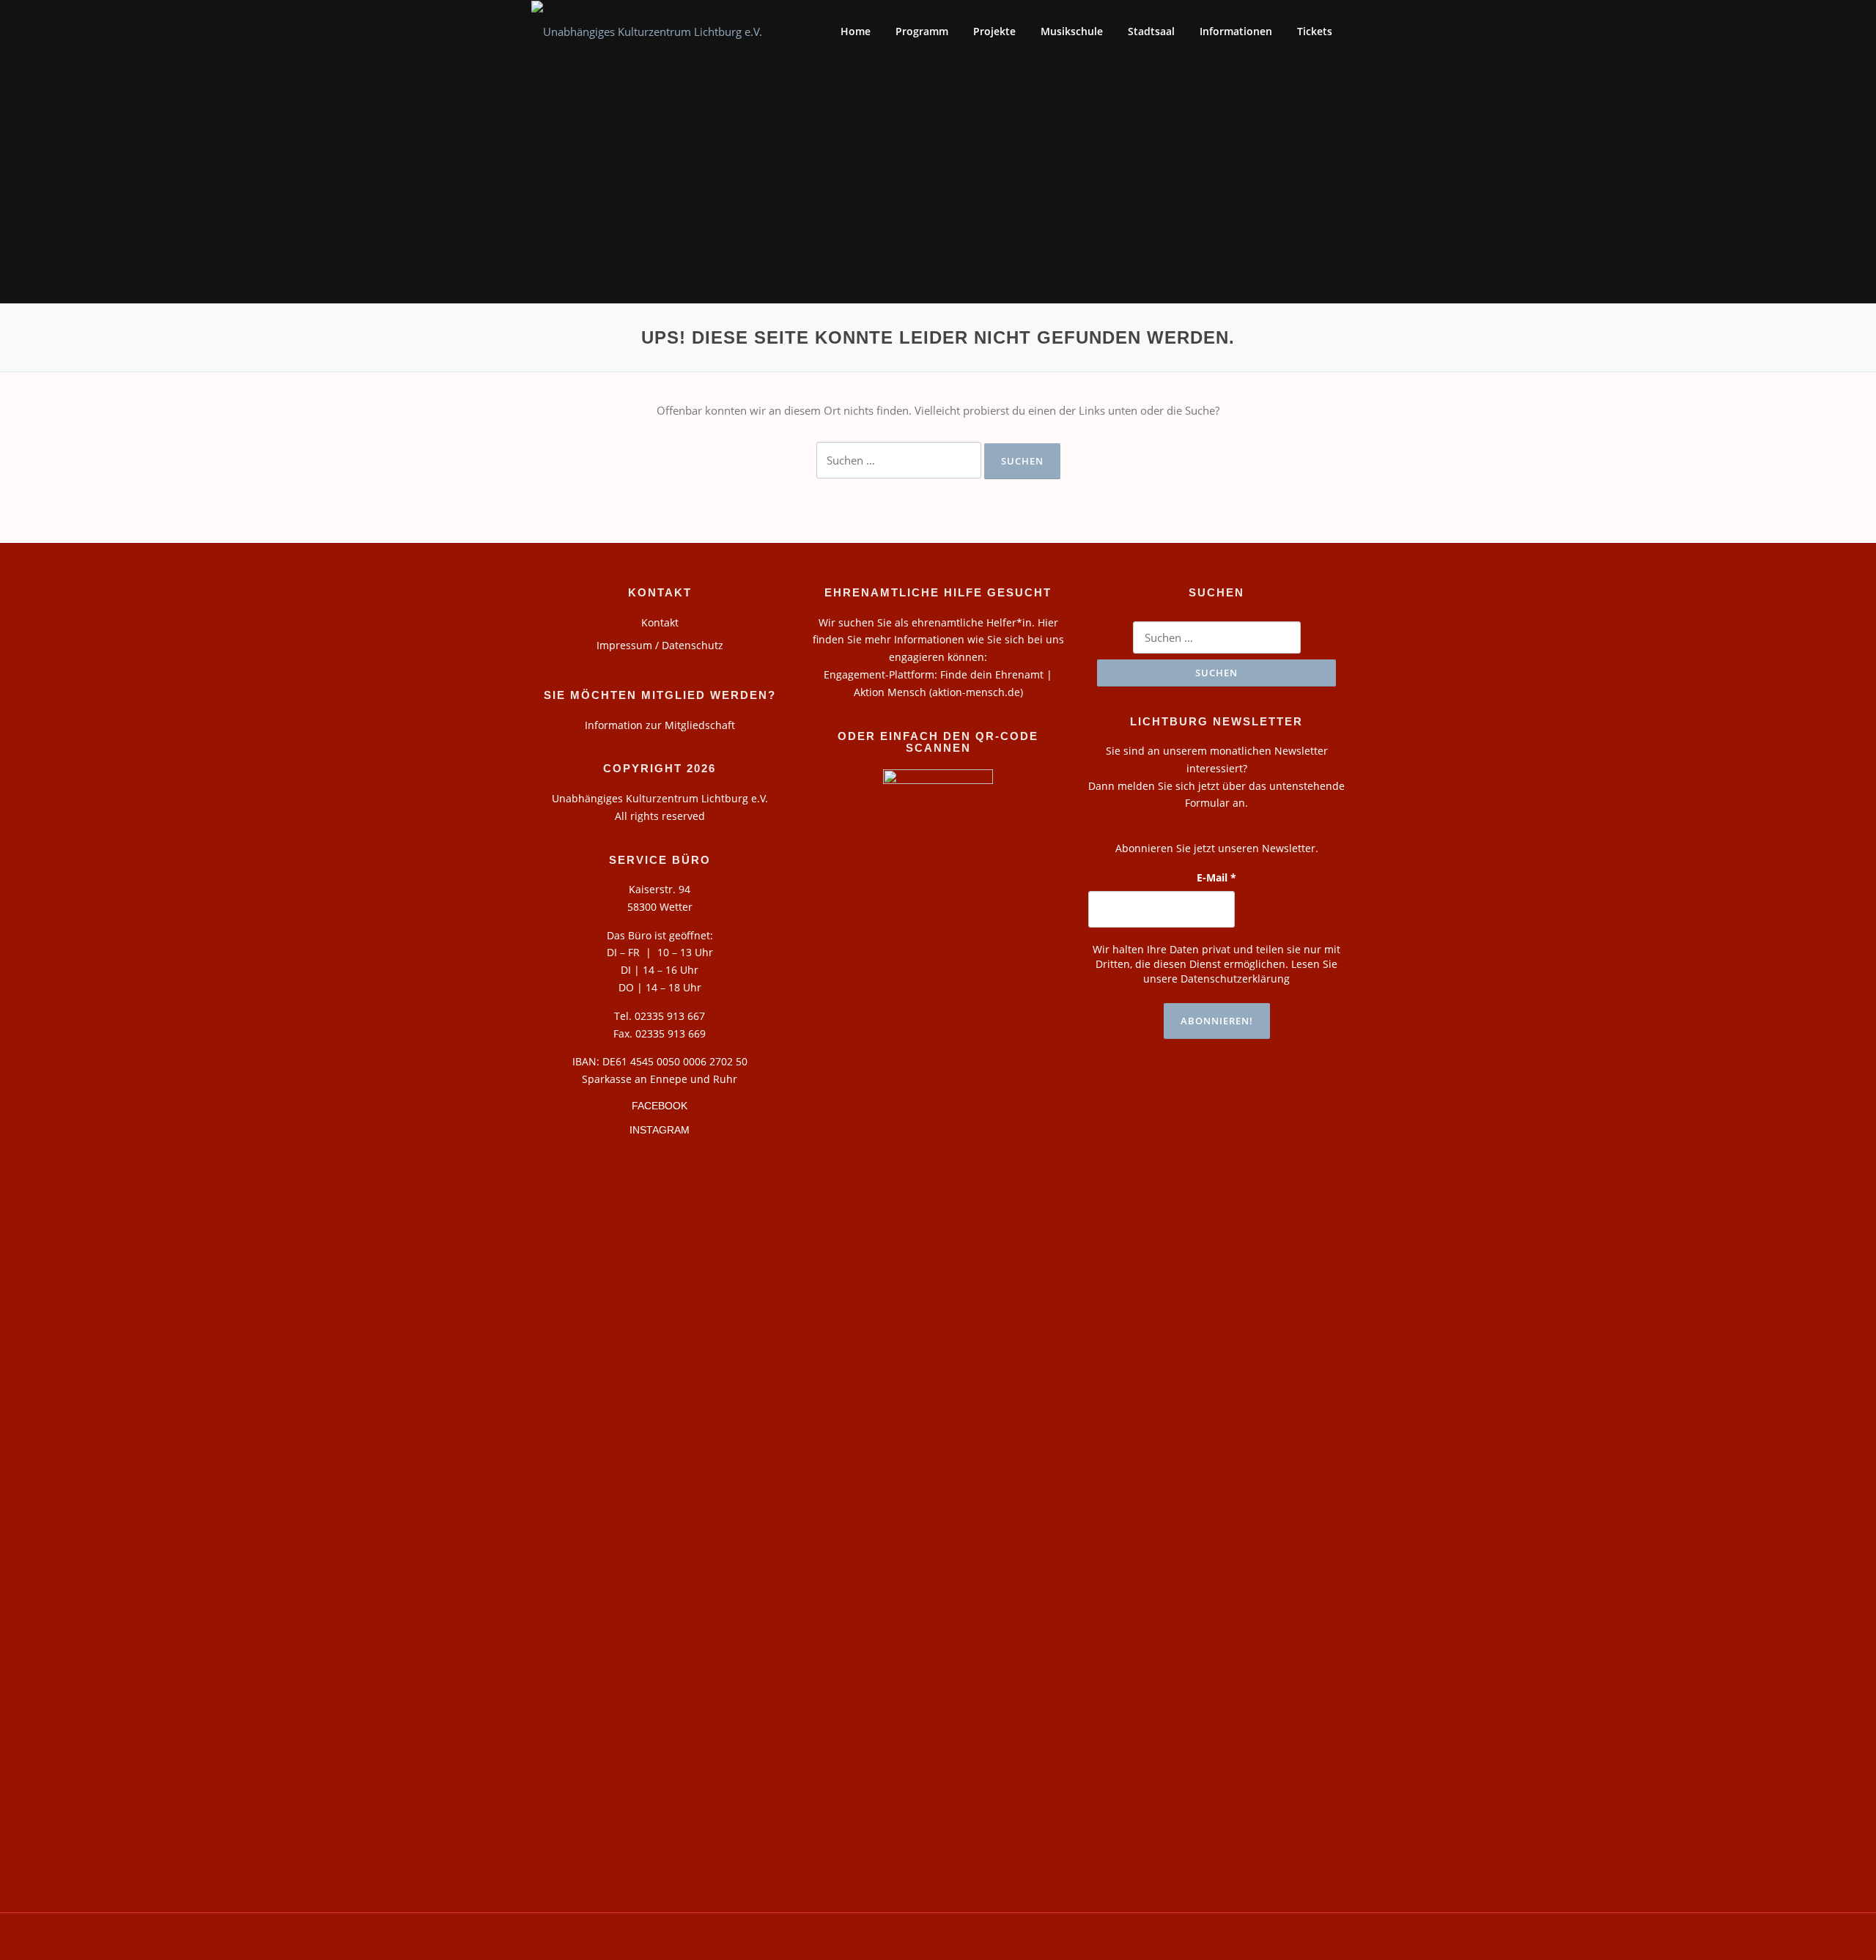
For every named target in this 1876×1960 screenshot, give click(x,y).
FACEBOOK (660, 1106)
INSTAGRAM (660, 1130)
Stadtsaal (1151, 31)
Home (856, 31)
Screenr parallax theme (1215, 1937)
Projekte (994, 31)
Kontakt (660, 622)
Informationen (1236, 31)
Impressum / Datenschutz (660, 645)
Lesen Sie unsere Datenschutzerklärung (1240, 971)
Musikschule (1072, 31)
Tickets (1315, 31)
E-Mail (1216, 877)
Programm (922, 31)
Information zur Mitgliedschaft (660, 725)
